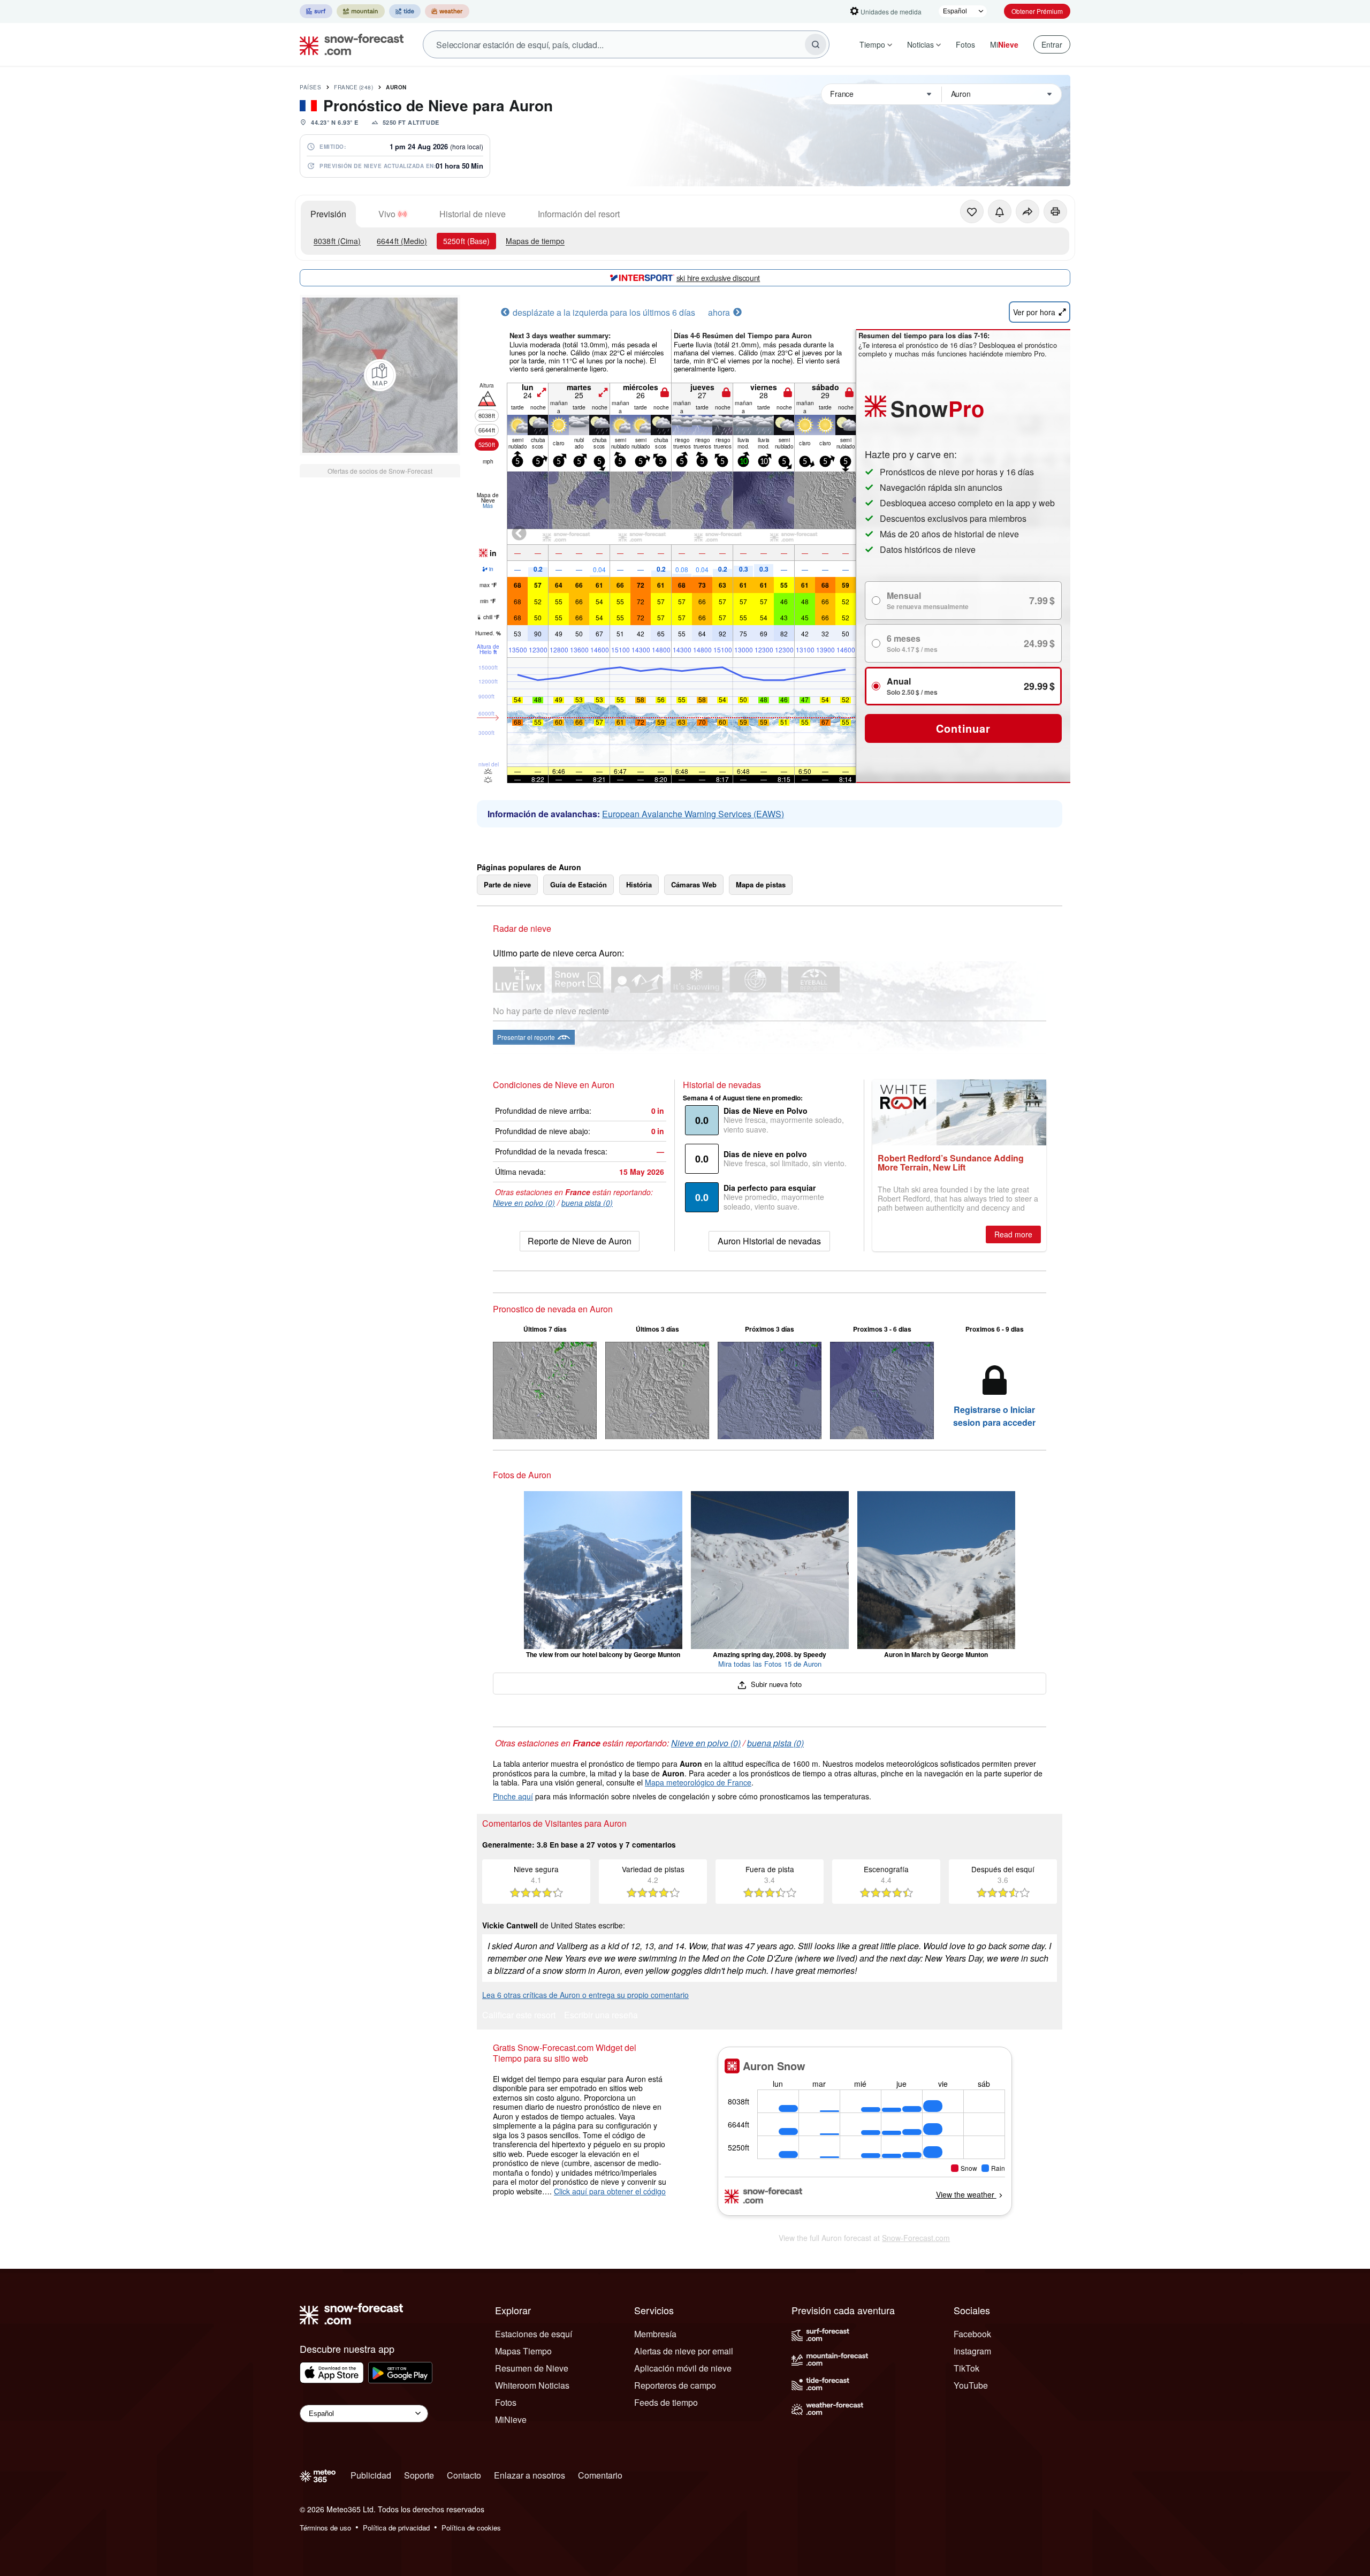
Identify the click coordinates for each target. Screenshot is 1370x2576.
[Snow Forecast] (348, 44)
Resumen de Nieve (532, 2368)
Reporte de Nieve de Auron (580, 1241)
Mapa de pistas (761, 884)
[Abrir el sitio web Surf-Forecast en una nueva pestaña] (316, 11)
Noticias (920, 44)
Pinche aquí (513, 1796)
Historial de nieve (473, 214)
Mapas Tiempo (523, 2351)
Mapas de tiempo (535, 241)
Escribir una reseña (601, 2016)
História (639, 884)
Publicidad (371, 2475)
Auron (396, 87)
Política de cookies (471, 2528)
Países (310, 87)
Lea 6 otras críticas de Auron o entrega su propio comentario (585, 1995)
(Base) (466, 241)
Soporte (419, 2475)
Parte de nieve (507, 884)
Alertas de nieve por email (684, 2351)
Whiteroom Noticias (532, 2385)
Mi (1004, 44)
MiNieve (511, 2419)
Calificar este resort (519, 2016)
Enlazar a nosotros (530, 2475)
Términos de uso (325, 2528)
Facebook (972, 2334)
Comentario (600, 2475)
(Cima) (337, 241)
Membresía (655, 2334)
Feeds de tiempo (666, 2402)
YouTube (971, 2385)
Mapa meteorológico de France (698, 1782)
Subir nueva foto (775, 1684)
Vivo (387, 214)
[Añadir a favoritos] (972, 211)
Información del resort (579, 214)
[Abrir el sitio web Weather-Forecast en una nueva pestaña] (447, 11)
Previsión (328, 214)
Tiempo (872, 44)
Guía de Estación (579, 884)
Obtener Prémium (1037, 11)
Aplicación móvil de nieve (683, 2368)
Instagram (972, 2351)
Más (488, 506)
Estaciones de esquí (534, 2334)
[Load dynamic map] (380, 375)
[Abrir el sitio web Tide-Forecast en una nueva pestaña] (405, 11)
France (353, 87)
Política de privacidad (396, 2528)
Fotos (965, 44)
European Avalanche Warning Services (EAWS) (693, 814)
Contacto (464, 2475)
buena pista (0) (587, 1203)
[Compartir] (1027, 211)
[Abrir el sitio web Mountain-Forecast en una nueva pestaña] (361, 11)
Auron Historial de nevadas (769, 1241)
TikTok (966, 2368)
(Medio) (402, 241)
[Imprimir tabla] (1055, 211)
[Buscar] (816, 44)
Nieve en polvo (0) (524, 1203)
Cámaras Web (694, 884)
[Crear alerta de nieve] (1000, 211)
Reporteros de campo (675, 2385)
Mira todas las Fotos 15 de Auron (770, 1664)
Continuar (963, 728)
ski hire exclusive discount (718, 278)
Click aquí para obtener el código (610, 2191)
